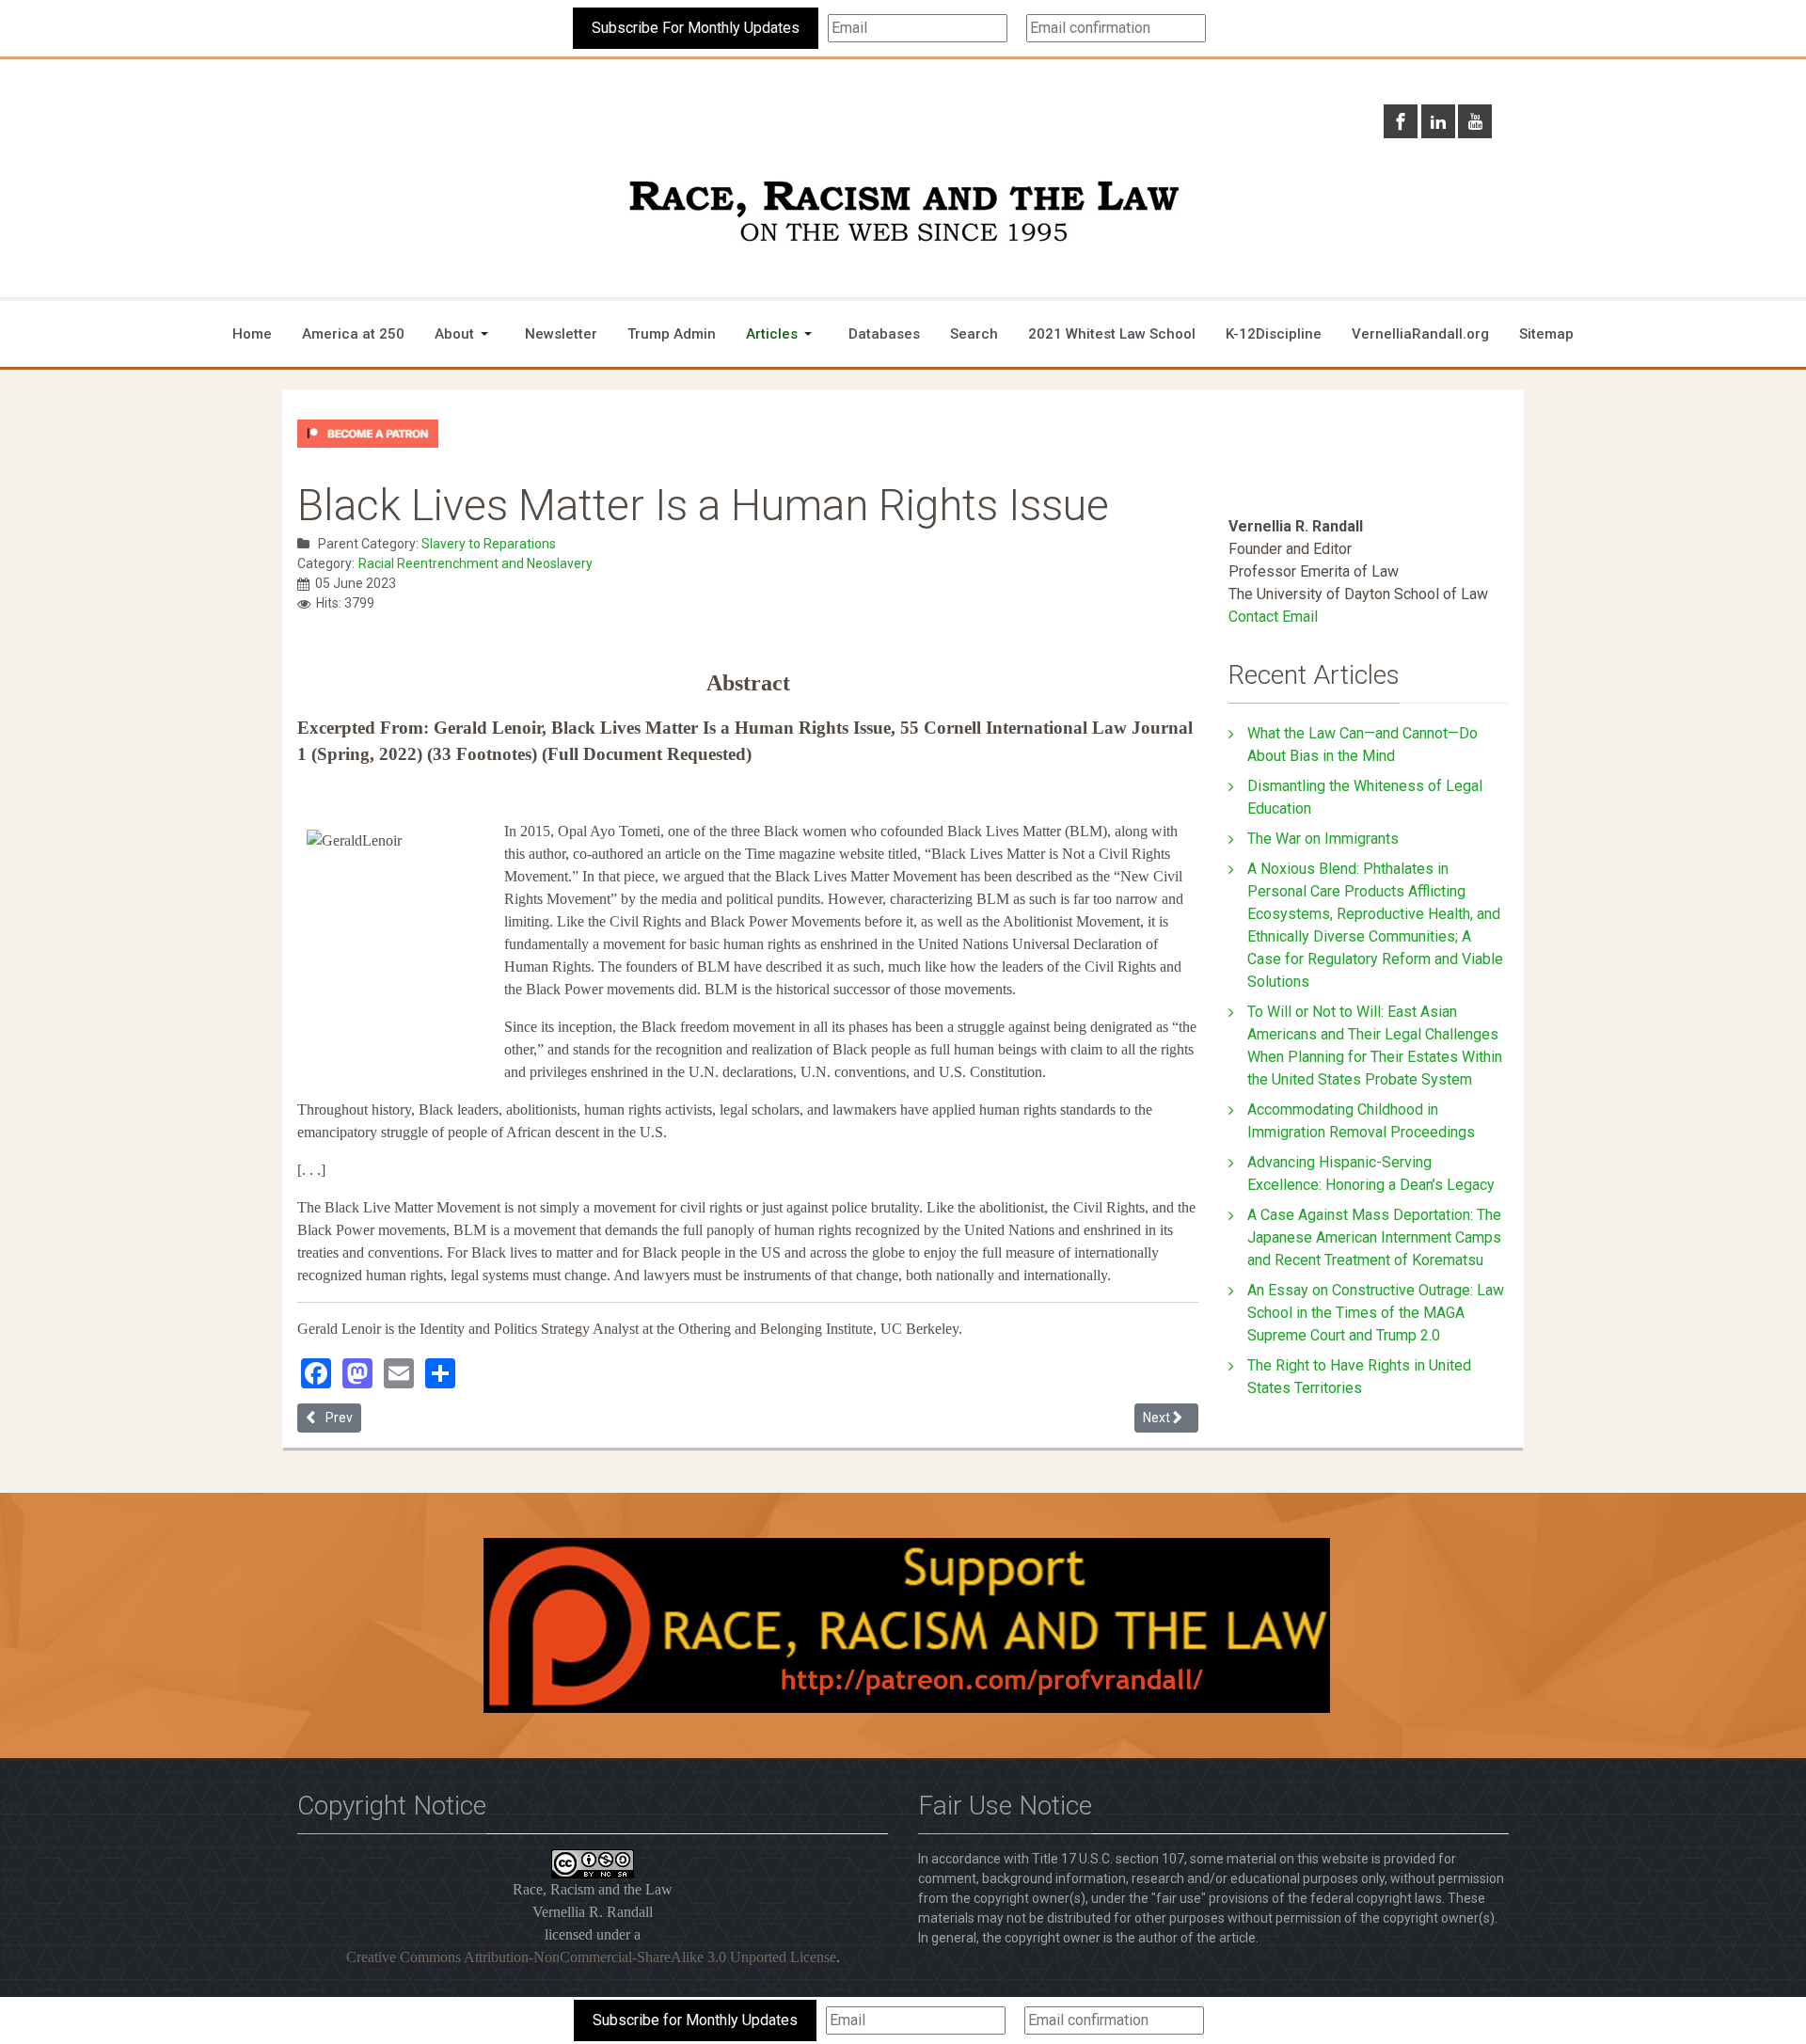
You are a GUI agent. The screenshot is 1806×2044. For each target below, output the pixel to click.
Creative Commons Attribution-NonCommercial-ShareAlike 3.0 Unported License (591, 1957)
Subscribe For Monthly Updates (696, 28)
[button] (465, 334)
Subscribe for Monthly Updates (695, 2020)
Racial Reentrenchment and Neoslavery (475, 563)
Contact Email (1273, 617)
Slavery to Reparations (489, 544)
